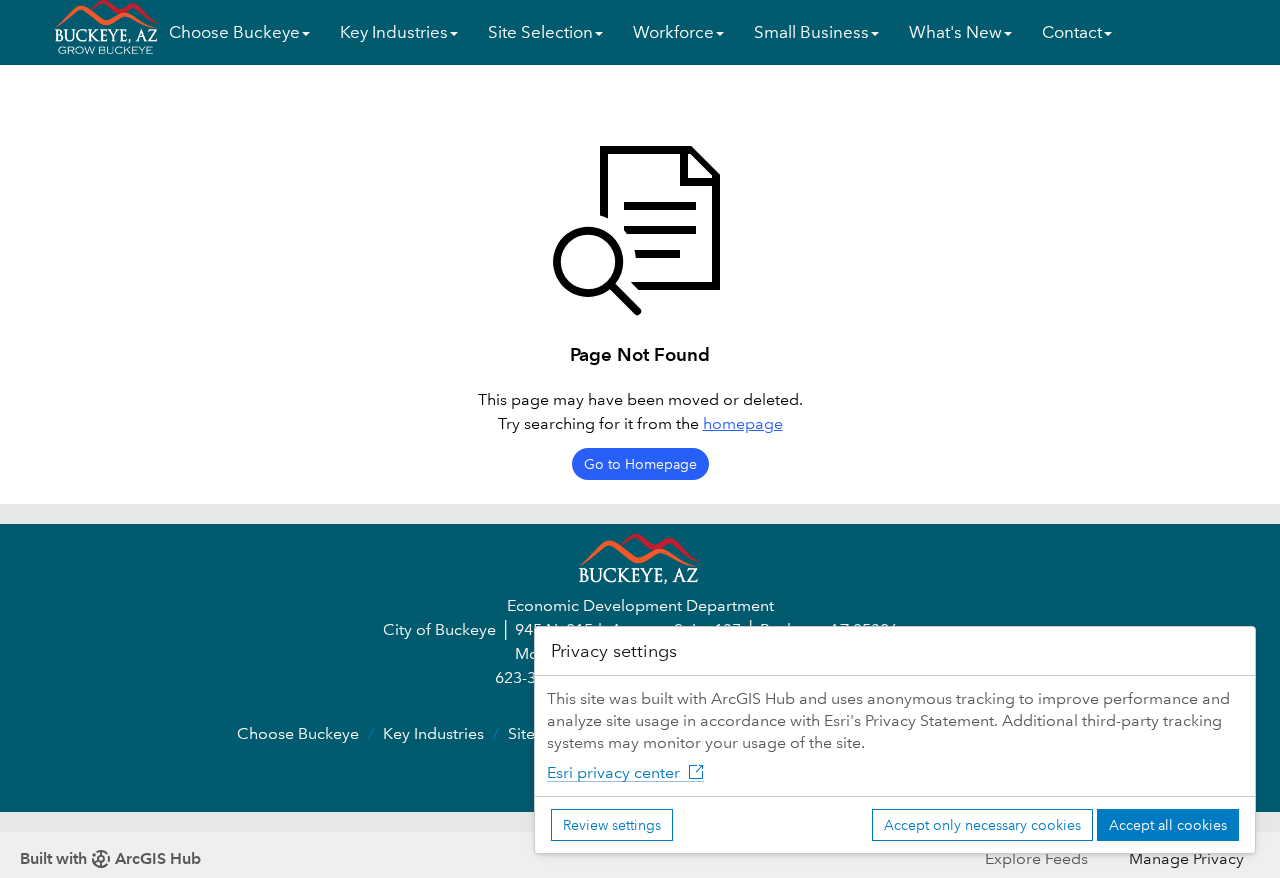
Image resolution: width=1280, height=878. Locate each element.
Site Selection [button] (540, 32)
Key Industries (433, 733)
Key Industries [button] (394, 32)
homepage (743, 423)
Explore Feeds (1036, 858)
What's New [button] (955, 32)
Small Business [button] (811, 32)
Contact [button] (1072, 32)
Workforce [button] (673, 32)
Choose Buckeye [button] (234, 32)
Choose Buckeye (298, 733)
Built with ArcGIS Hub (110, 858)
